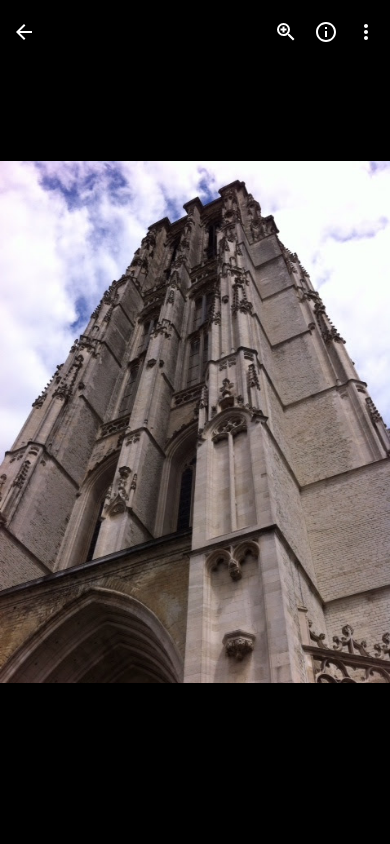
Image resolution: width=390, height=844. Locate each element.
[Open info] (326, 32)
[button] (56, 422)
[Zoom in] (286, 32)
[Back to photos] (24, 32)
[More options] (366, 32)
